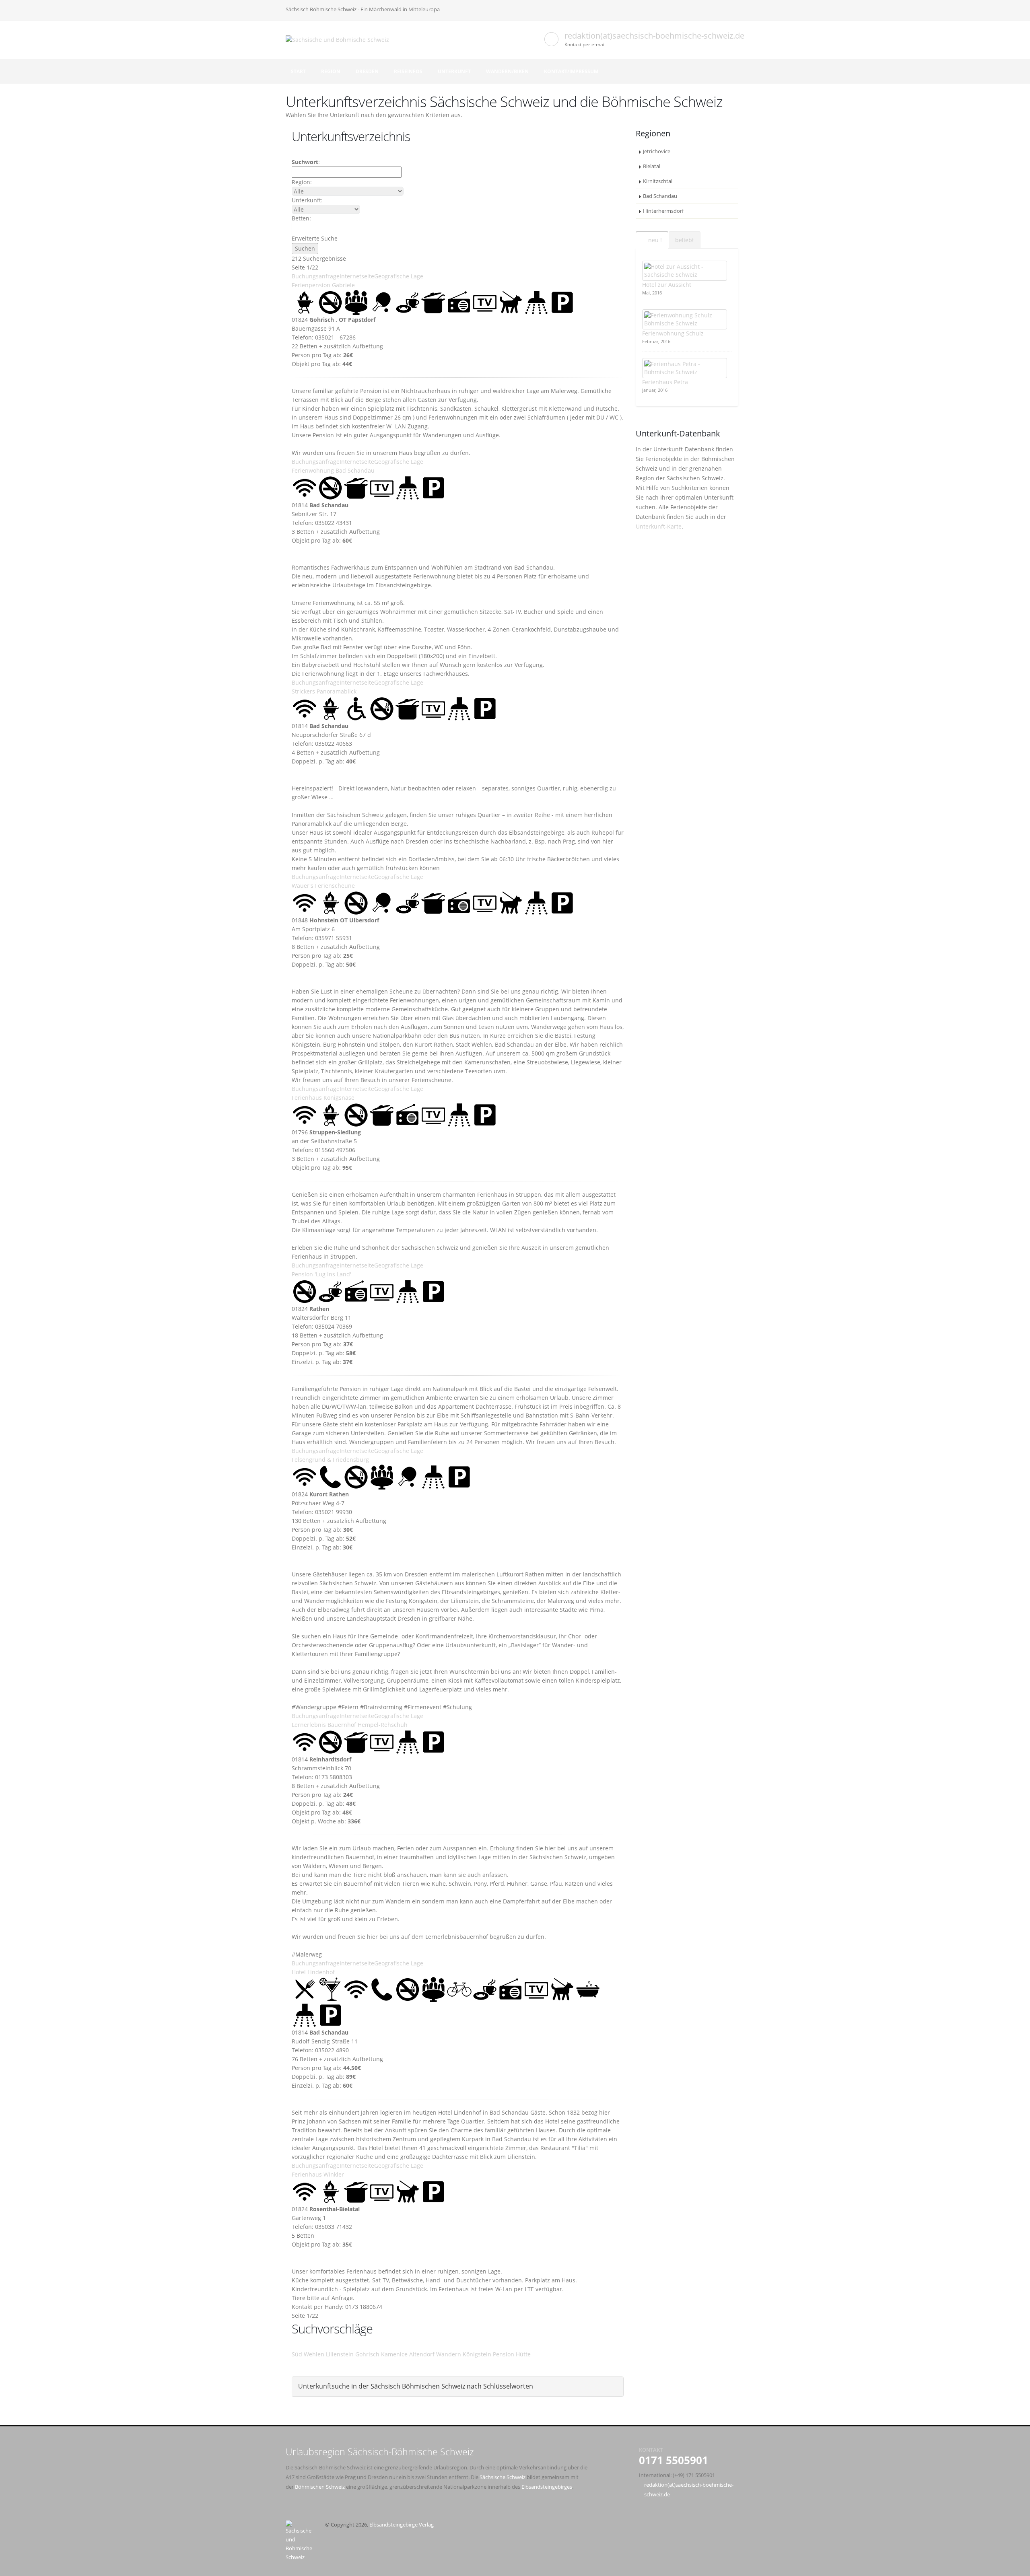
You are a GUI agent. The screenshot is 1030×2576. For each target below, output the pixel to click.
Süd (297, 2354)
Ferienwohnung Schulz (673, 333)
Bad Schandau (660, 196)
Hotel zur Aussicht (667, 285)
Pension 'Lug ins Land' (321, 1274)
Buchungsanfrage (316, 276)
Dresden (367, 71)
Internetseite (357, 276)
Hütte (523, 2354)
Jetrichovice (657, 151)
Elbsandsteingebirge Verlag (402, 2525)
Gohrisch (367, 2354)
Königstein (477, 2354)
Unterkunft (454, 71)
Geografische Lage (399, 276)
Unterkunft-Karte (659, 526)
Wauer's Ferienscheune (323, 886)
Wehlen (314, 2354)
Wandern (449, 2354)
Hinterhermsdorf (663, 211)
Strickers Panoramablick (324, 691)
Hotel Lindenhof (313, 1972)
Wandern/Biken (507, 71)
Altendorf (422, 2354)
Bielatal (652, 166)
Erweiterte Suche (315, 238)
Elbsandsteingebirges (547, 2487)
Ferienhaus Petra (665, 382)
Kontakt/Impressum (571, 71)
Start (298, 71)
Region (331, 71)
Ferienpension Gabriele (323, 285)
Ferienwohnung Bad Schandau (333, 470)
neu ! (654, 240)
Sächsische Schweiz (503, 2477)
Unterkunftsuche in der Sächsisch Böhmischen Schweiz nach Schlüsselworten (416, 2386)
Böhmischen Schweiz (320, 2487)
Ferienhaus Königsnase (323, 1098)
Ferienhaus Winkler (318, 2174)
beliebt (685, 240)
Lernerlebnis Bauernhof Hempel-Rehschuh (350, 1725)
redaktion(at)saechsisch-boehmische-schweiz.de (654, 36)
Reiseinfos (408, 71)
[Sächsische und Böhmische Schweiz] (340, 39)
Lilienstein (340, 2354)
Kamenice (394, 2354)
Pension (504, 2354)
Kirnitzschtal (658, 181)
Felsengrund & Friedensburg (330, 1460)
